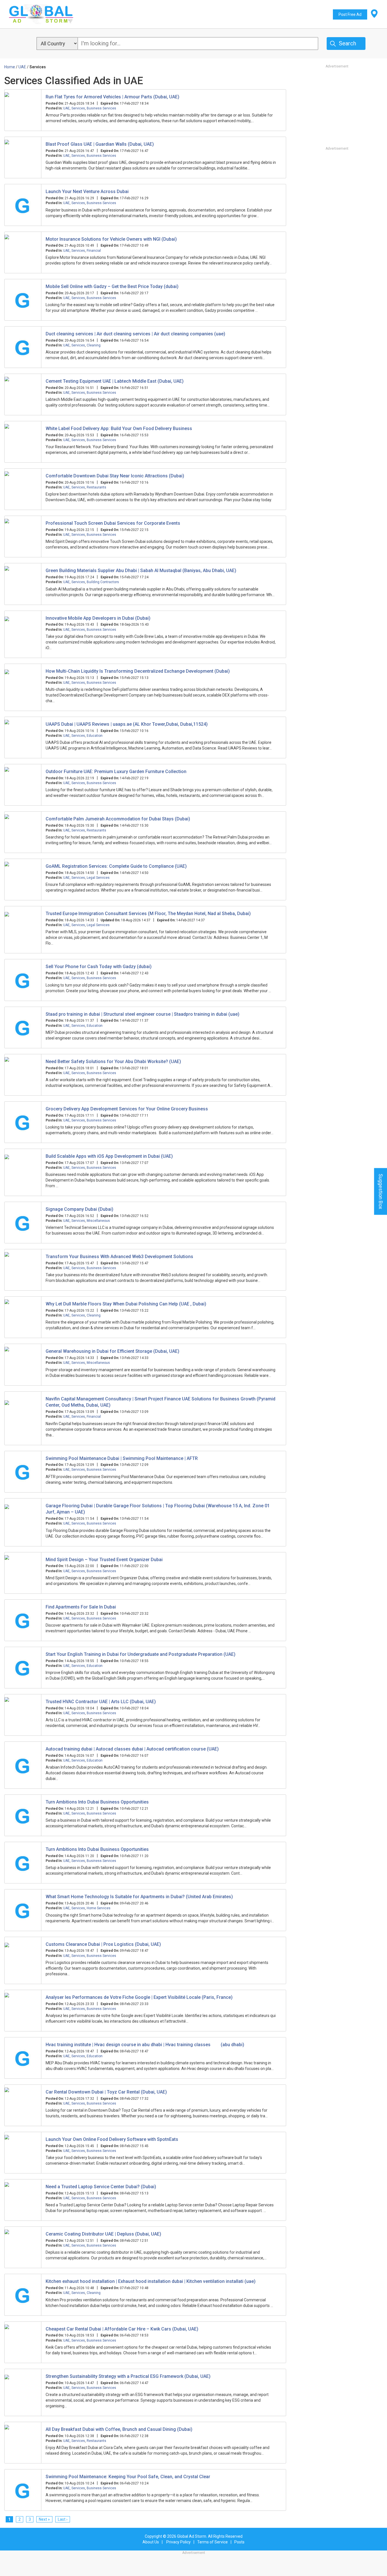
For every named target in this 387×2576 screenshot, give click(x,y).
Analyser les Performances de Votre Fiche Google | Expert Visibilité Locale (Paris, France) (139, 1997)
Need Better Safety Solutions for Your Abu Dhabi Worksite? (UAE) (113, 1061)
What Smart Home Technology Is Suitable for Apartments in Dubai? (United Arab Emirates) (139, 1897)
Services (78, 108)
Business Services (101, 108)
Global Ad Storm (192, 2536)
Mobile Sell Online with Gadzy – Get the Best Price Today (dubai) (112, 286)
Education (95, 736)
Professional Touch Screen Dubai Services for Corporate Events (113, 523)
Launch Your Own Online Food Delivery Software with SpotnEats (112, 2139)
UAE (66, 108)
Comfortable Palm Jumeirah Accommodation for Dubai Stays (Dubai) (118, 819)
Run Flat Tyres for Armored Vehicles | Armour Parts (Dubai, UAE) (112, 97)
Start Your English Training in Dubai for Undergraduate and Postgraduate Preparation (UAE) (141, 1654)
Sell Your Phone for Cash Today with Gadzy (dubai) (99, 967)
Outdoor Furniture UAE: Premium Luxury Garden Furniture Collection (116, 771)
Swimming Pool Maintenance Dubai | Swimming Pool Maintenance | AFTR (122, 1458)
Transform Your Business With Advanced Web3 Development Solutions (119, 1257)
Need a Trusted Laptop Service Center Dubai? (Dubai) (101, 2187)
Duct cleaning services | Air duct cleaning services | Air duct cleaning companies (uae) (135, 334)
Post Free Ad (350, 14)
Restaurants (96, 487)
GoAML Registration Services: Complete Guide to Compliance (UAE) (116, 866)
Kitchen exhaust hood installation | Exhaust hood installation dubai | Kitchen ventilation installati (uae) (151, 2281)
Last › (63, 2519)
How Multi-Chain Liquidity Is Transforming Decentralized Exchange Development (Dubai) (138, 671)
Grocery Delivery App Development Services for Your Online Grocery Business (127, 1109)
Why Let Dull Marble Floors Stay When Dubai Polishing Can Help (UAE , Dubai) (126, 1304)
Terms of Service (212, 2542)
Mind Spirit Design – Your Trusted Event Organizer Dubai (104, 1560)
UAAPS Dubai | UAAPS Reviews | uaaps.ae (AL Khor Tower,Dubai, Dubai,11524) (127, 724)
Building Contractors (103, 582)
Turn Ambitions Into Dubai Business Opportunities (97, 1802)
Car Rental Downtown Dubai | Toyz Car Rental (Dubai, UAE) (106, 2092)
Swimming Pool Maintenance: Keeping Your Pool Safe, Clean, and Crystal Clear (128, 2477)
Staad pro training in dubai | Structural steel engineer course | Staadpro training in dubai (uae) (143, 1014)
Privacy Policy (178, 2542)
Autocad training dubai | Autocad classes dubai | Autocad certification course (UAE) (132, 1749)
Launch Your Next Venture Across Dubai (87, 191)
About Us (151, 2542)
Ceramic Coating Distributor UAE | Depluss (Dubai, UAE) (103, 2234)
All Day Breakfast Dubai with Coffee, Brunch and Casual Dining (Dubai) (119, 2429)
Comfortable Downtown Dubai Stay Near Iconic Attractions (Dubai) (115, 476)
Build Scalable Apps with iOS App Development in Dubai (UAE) (109, 1156)
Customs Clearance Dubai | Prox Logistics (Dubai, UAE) (103, 1944)
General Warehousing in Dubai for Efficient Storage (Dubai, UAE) (112, 1351)
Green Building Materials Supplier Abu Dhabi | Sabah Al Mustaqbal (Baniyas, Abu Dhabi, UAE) (141, 571)
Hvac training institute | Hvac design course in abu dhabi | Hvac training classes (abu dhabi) (145, 2045)
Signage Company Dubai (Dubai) (79, 1209)
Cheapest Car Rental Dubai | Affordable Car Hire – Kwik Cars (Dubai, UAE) (122, 2329)
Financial (94, 251)
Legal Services (98, 878)
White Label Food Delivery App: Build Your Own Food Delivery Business (119, 428)
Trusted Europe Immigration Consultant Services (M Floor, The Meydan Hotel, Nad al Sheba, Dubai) (148, 914)
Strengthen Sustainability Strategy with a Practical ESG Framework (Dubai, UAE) (128, 2376)
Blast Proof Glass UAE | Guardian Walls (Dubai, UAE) (100, 144)
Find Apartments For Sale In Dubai (81, 1607)
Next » (44, 2519)
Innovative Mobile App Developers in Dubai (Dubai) (98, 618)
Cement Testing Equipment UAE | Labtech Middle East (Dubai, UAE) (115, 381)
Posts (239, 2542)
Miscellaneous (98, 1221)
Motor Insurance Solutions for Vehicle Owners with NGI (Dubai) (111, 239)
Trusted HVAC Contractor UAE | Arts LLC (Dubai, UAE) (101, 1702)
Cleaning (94, 345)
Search (347, 43)
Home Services (99, 1908)
